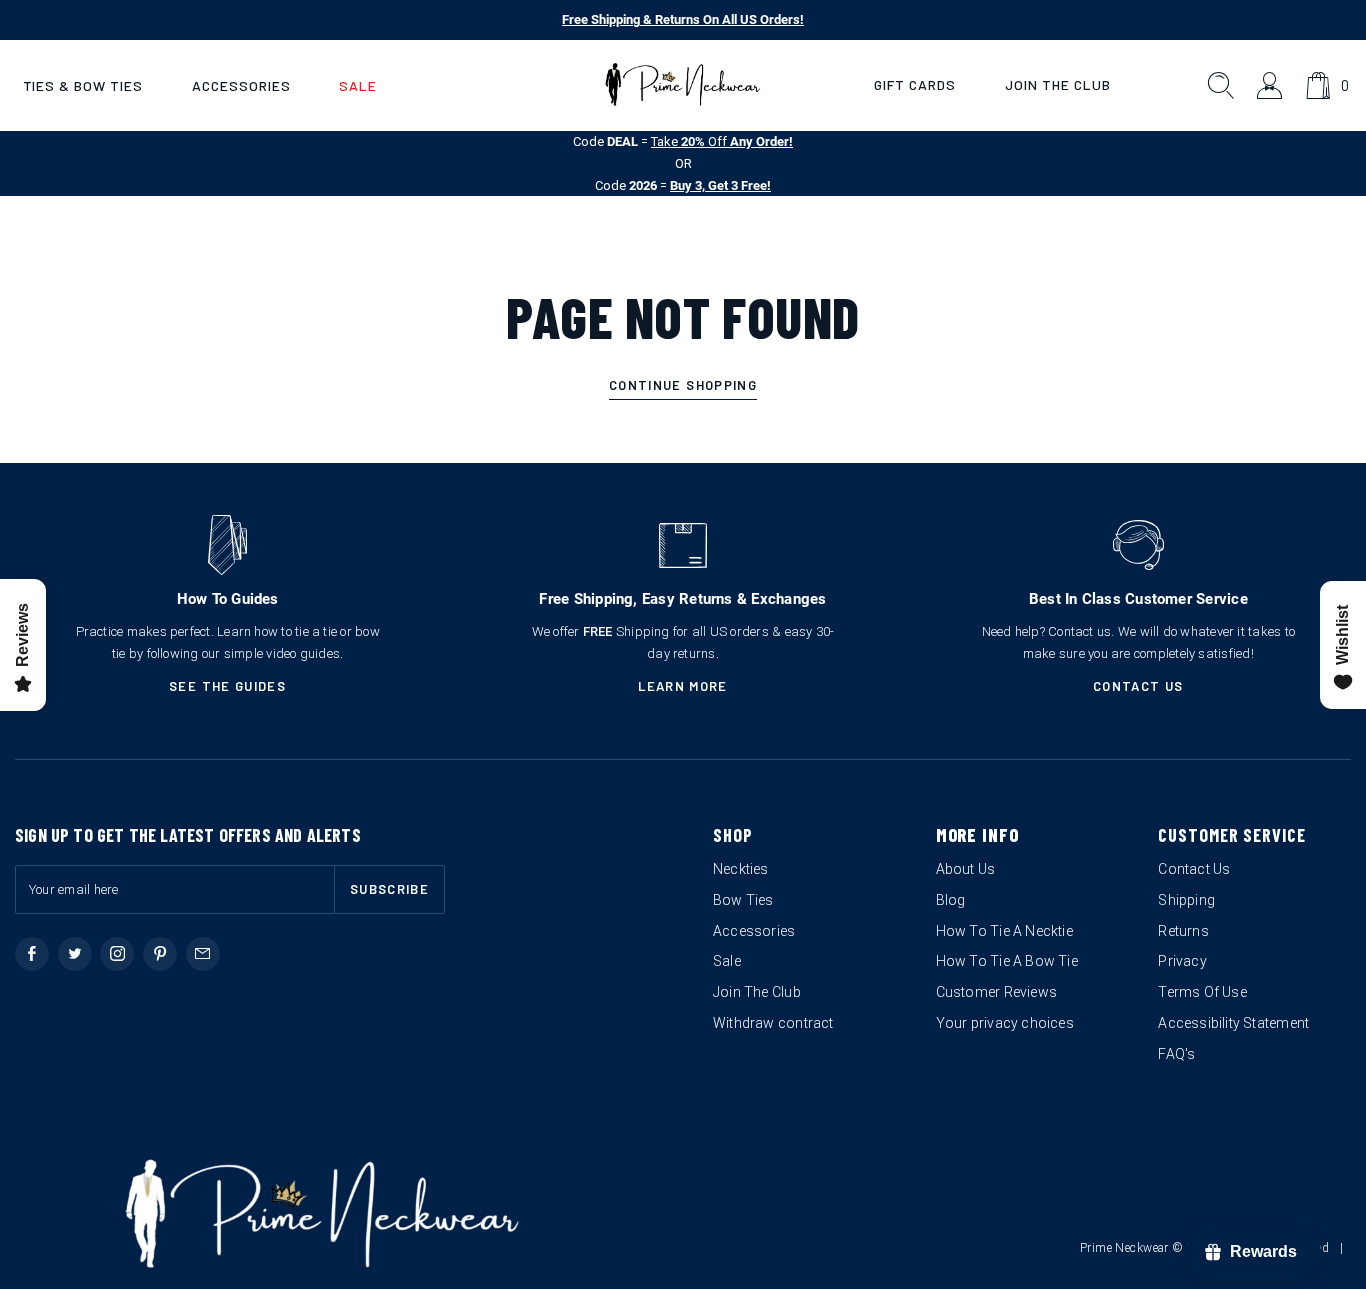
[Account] (1270, 85)
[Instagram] (117, 954)
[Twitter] (75, 954)
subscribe (389, 889)
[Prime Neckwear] (682, 85)
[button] (83, 85)
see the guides (227, 686)
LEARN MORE (683, 686)
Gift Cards (915, 84)
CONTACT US (1138, 686)
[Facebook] (32, 954)
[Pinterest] (160, 954)
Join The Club (1058, 84)
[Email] (203, 954)
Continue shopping (683, 385)
